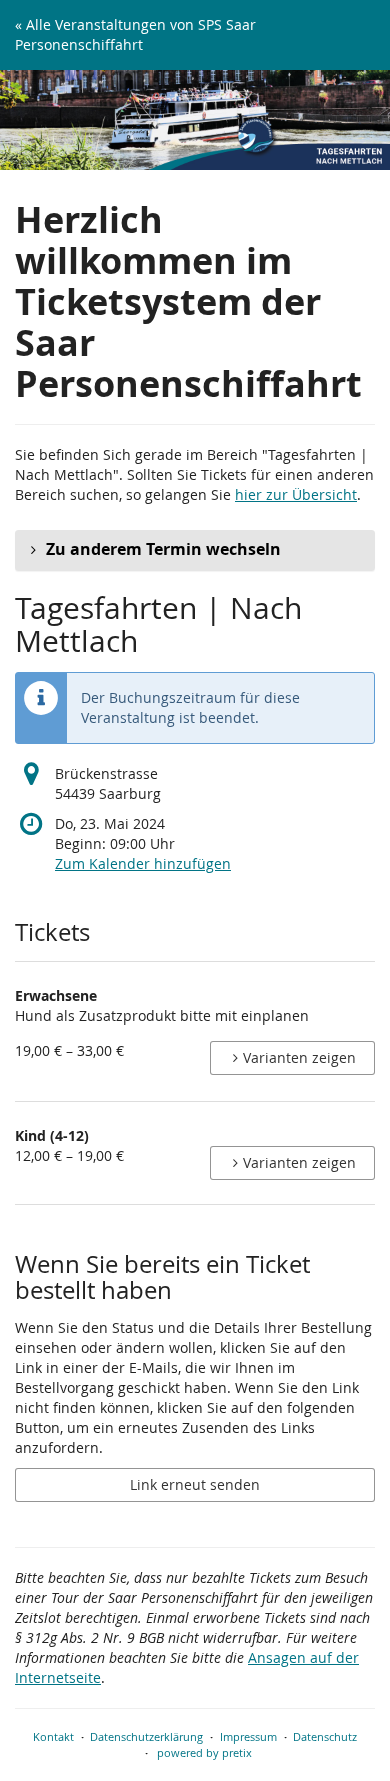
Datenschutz (325, 1736)
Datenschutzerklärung (146, 1736)
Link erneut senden (195, 1484)
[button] (195, 550)
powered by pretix (204, 1752)
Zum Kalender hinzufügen (143, 863)
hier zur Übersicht (296, 494)
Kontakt (53, 1736)
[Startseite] (195, 120)
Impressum (248, 1736)
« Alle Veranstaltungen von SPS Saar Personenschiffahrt (135, 34)
